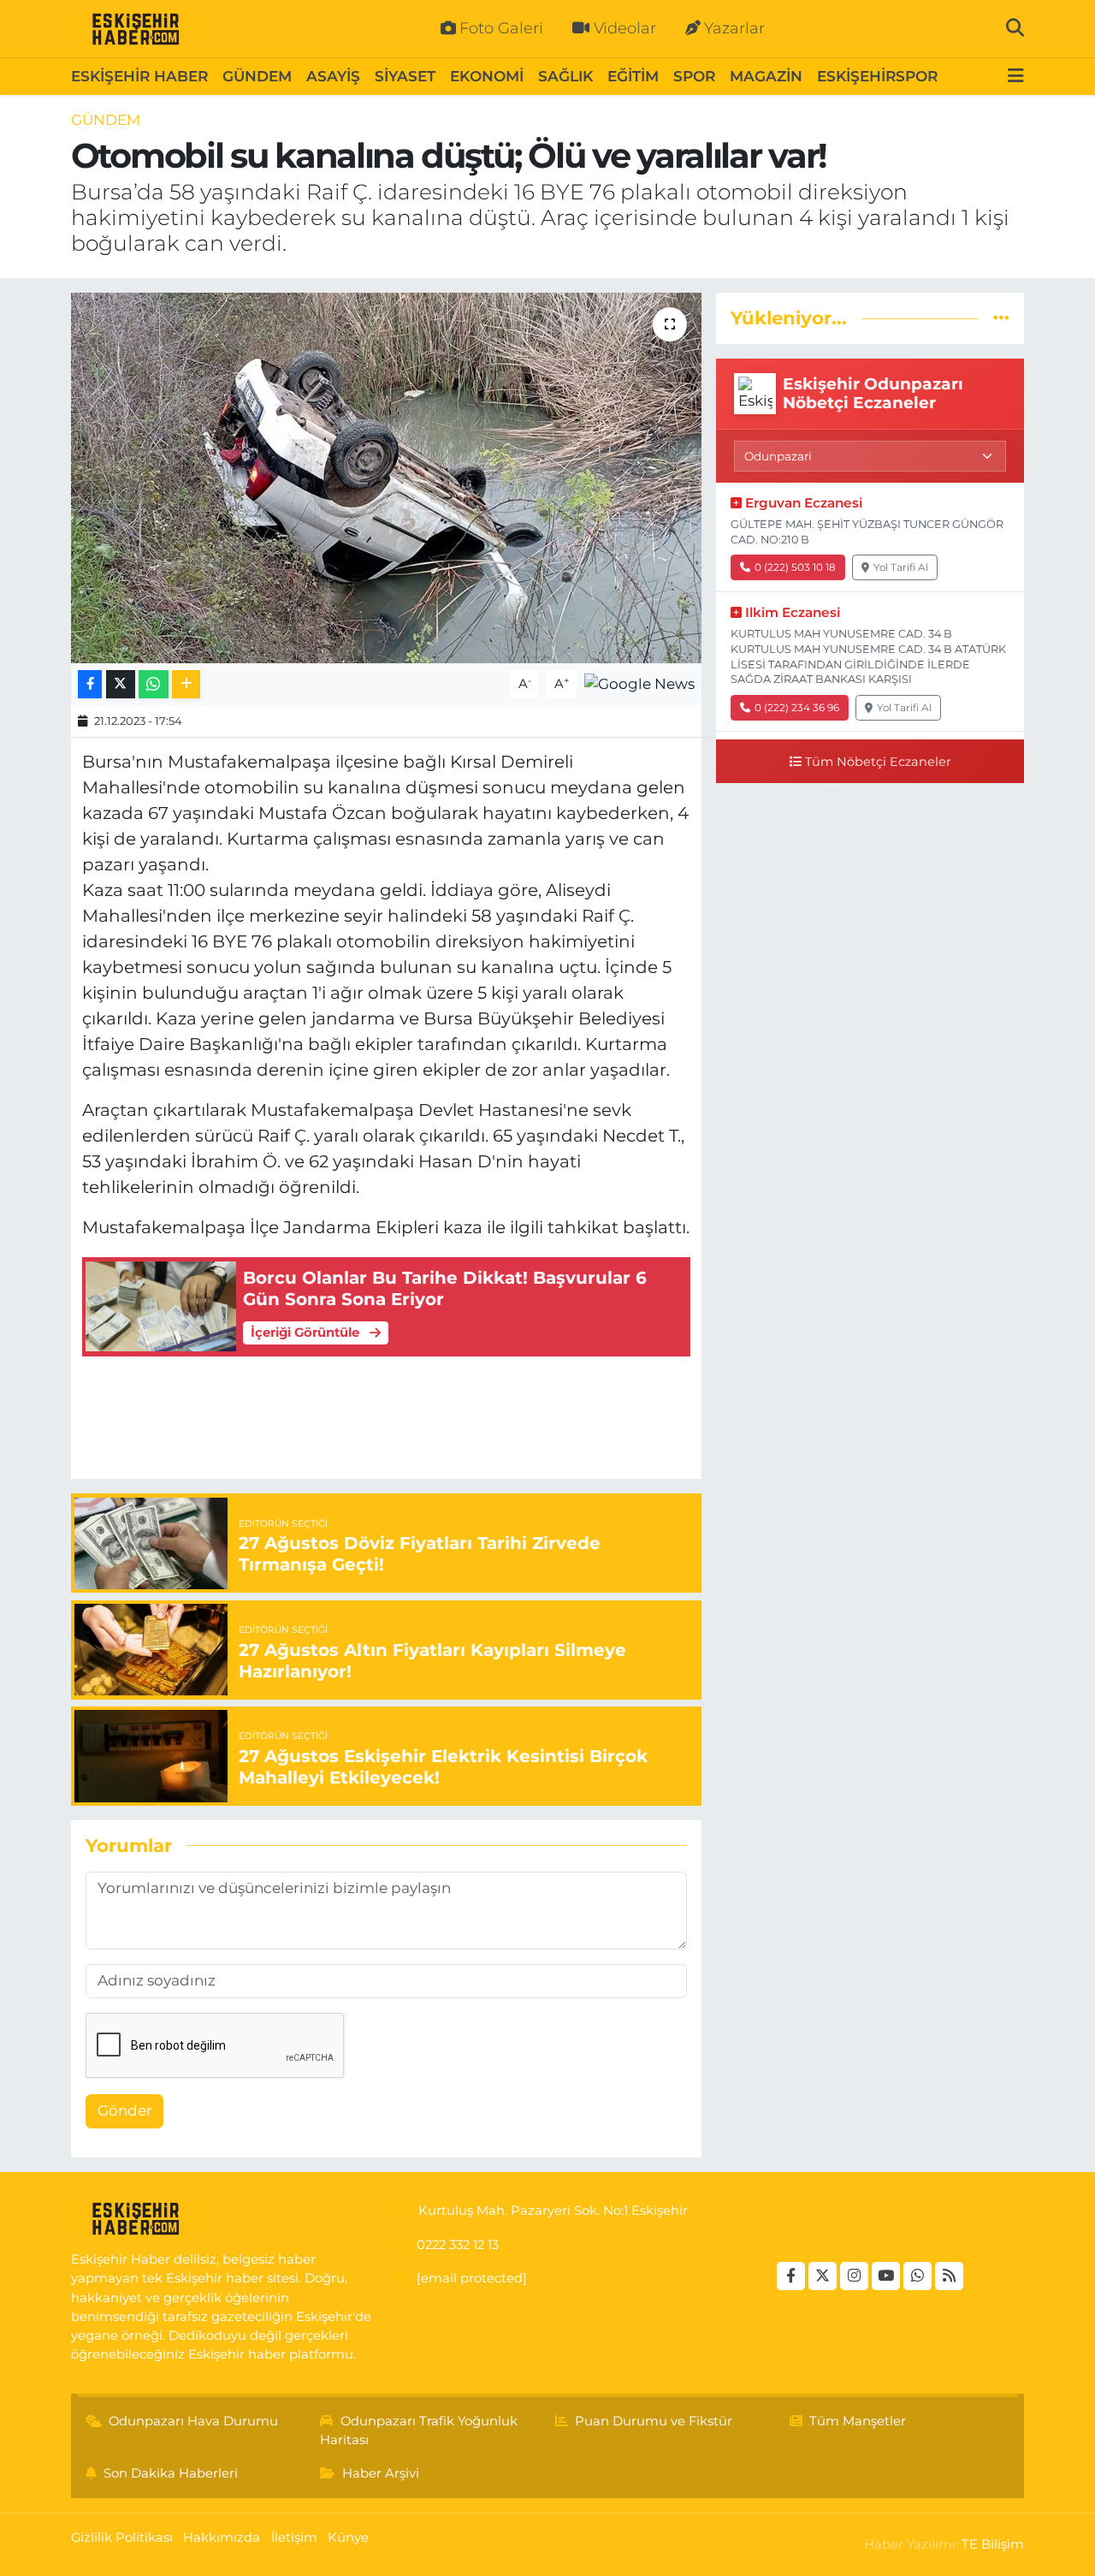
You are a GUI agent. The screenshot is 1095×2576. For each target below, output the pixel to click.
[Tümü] (1001, 318)
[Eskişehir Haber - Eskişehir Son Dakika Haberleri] (135, 29)
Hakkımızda (222, 2537)
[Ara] (1015, 28)
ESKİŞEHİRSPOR (877, 76)
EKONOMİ (487, 76)
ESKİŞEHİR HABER (139, 76)
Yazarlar (734, 28)
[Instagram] (854, 2276)
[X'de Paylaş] (121, 684)
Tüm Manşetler (858, 2421)
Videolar (625, 28)
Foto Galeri (501, 28)
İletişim (294, 2537)
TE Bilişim (993, 2544)
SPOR (694, 76)
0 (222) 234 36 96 (797, 707)
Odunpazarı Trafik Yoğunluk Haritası (419, 2431)
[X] (823, 2276)
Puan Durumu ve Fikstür (654, 2421)
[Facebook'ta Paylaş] (90, 684)
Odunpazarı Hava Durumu (193, 2421)
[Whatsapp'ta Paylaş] (154, 684)
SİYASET (405, 76)
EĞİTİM (633, 76)
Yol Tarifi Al (901, 567)
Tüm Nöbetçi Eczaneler (878, 762)
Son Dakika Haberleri (171, 2473)
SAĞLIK (565, 76)
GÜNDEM (257, 76)
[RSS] (949, 2276)
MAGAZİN (766, 76)
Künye (348, 2537)
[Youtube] (886, 2276)
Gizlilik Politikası (122, 2537)
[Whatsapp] (917, 2276)
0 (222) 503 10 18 (795, 567)
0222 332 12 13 (458, 2245)
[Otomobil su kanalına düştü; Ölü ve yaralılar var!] (386, 478)
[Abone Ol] (639, 683)
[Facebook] (791, 2276)
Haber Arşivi (381, 2473)
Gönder (125, 2110)
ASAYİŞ (333, 76)
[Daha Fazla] (186, 684)
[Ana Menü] (1016, 77)
